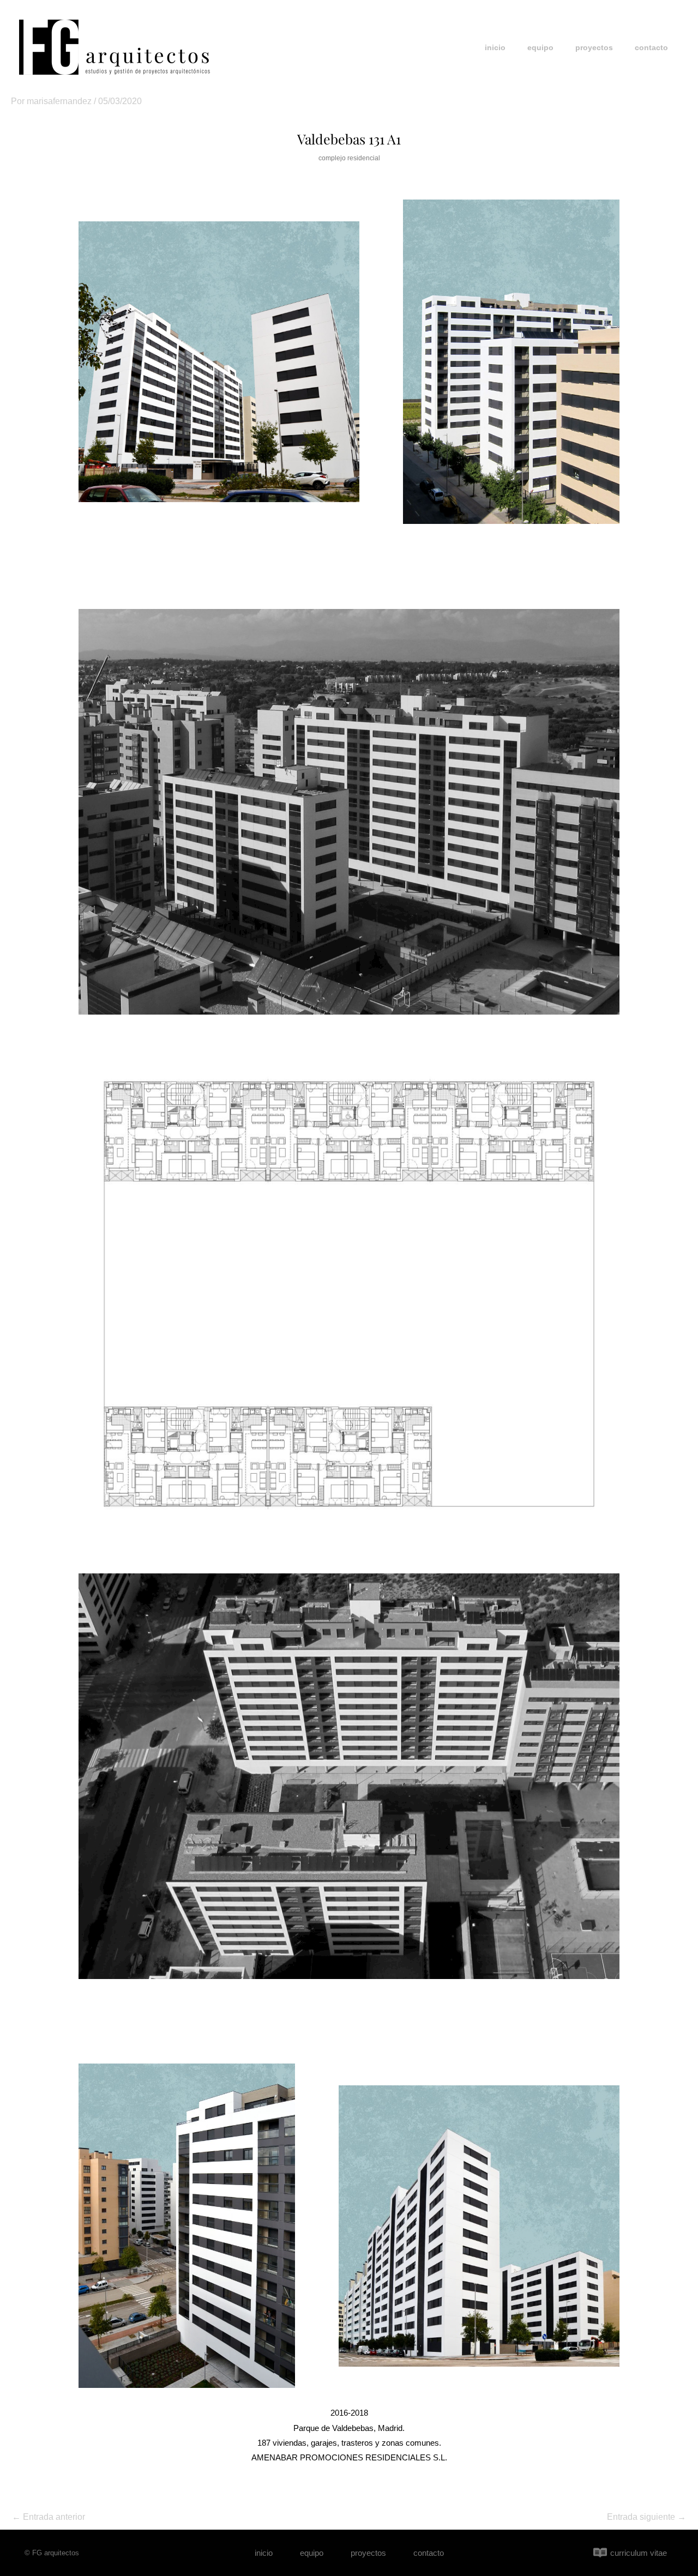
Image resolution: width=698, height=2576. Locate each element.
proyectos (594, 47)
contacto (651, 47)
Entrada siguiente (646, 2517)
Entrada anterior (49, 2517)
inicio (495, 47)
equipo (540, 47)
